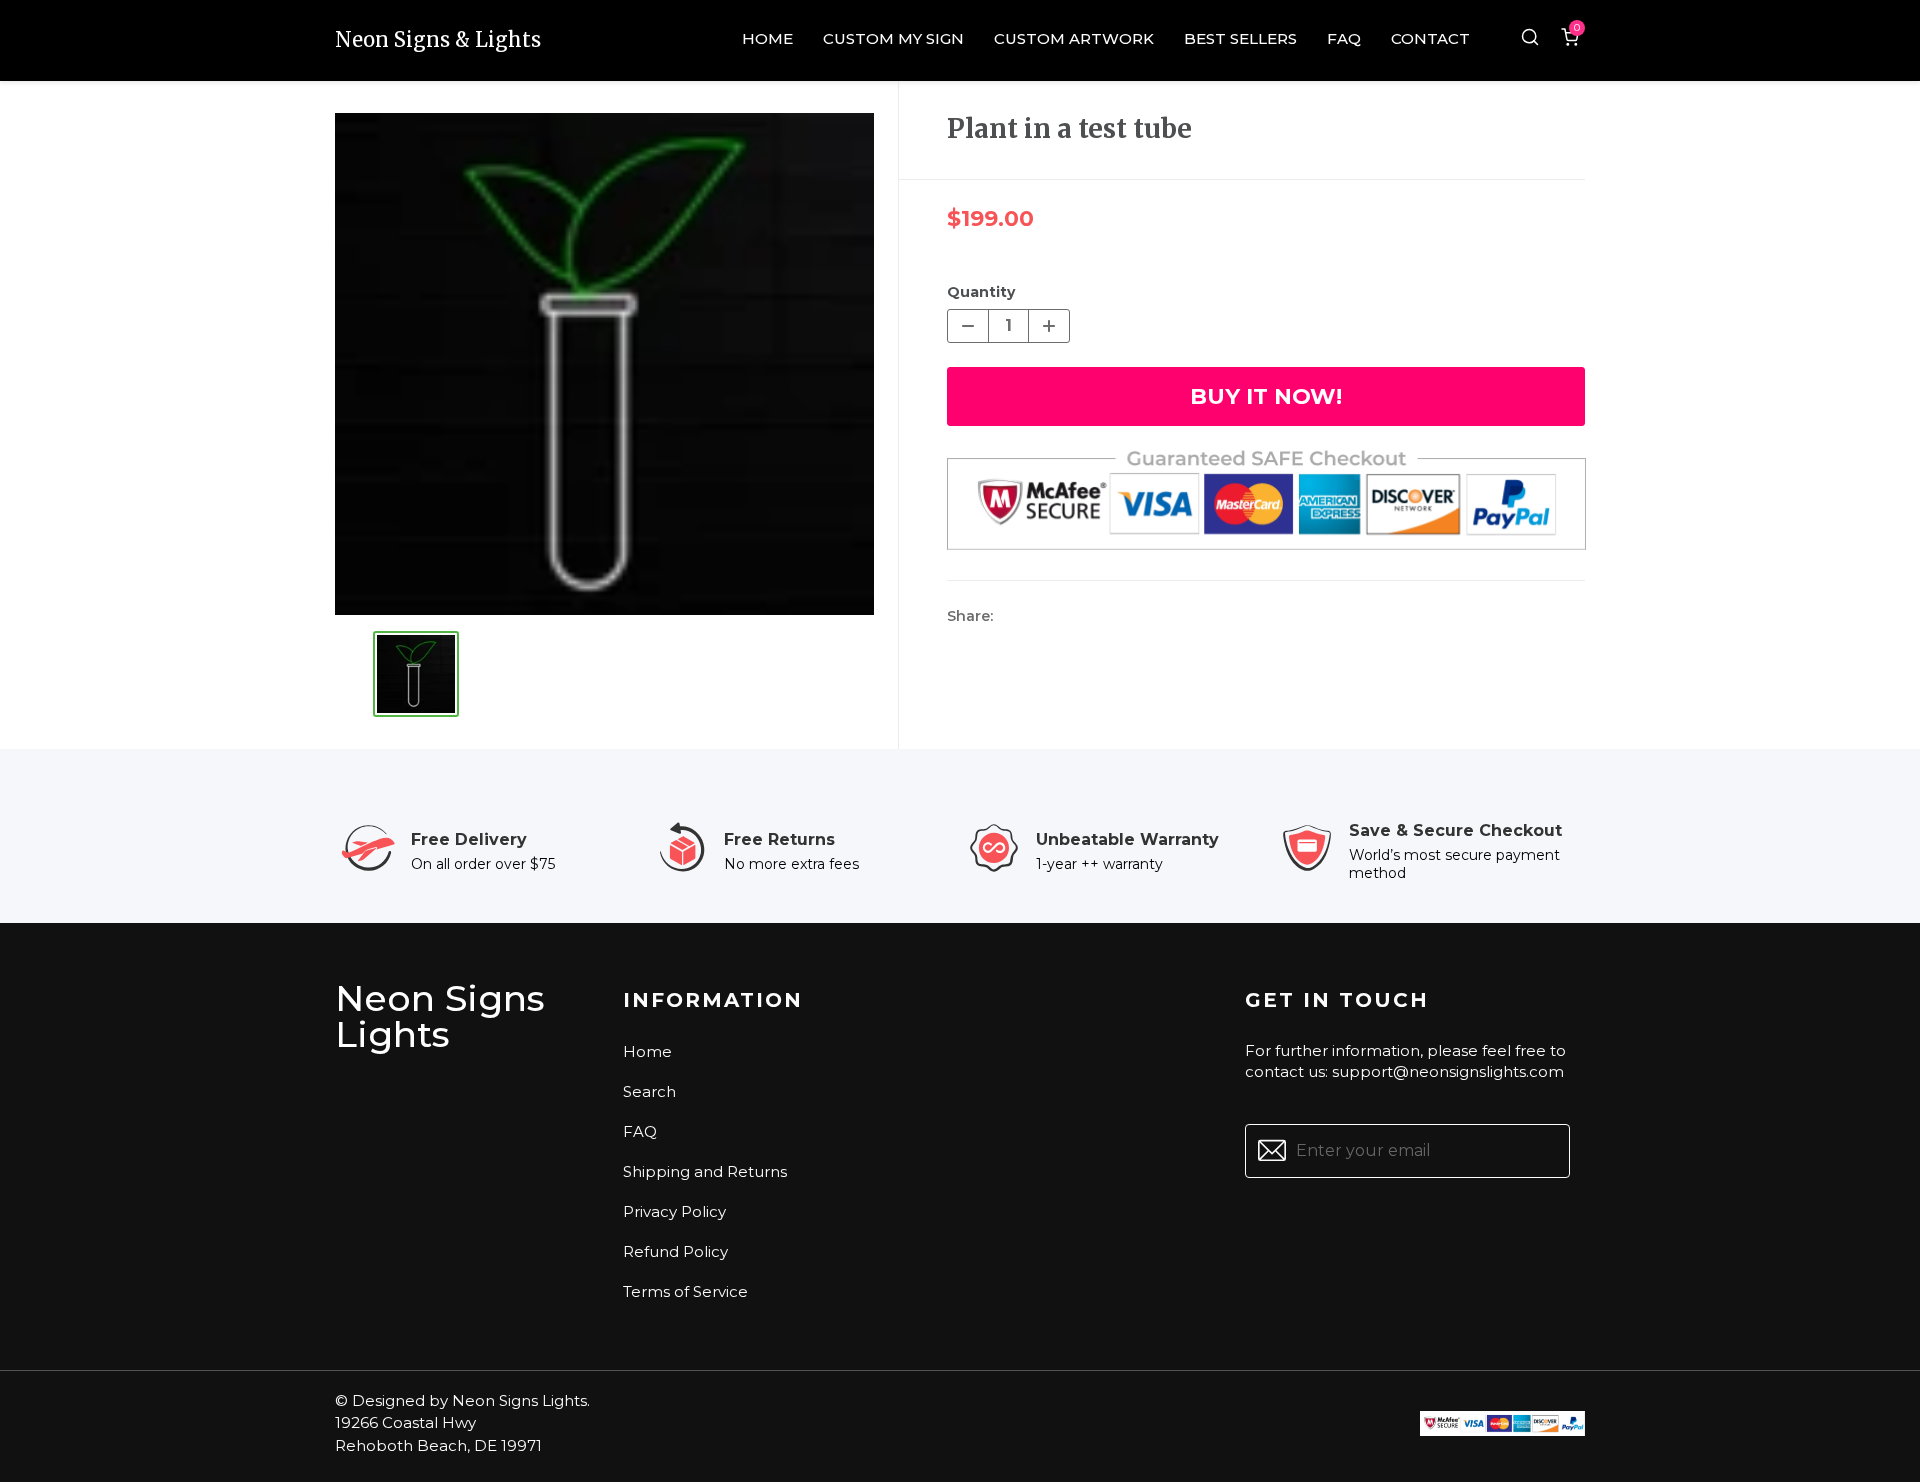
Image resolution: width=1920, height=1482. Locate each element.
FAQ (640, 1131)
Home (647, 1051)
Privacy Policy (674, 1211)
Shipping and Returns (705, 1171)
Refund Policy (675, 1251)
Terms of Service (685, 1291)
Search (649, 1091)
